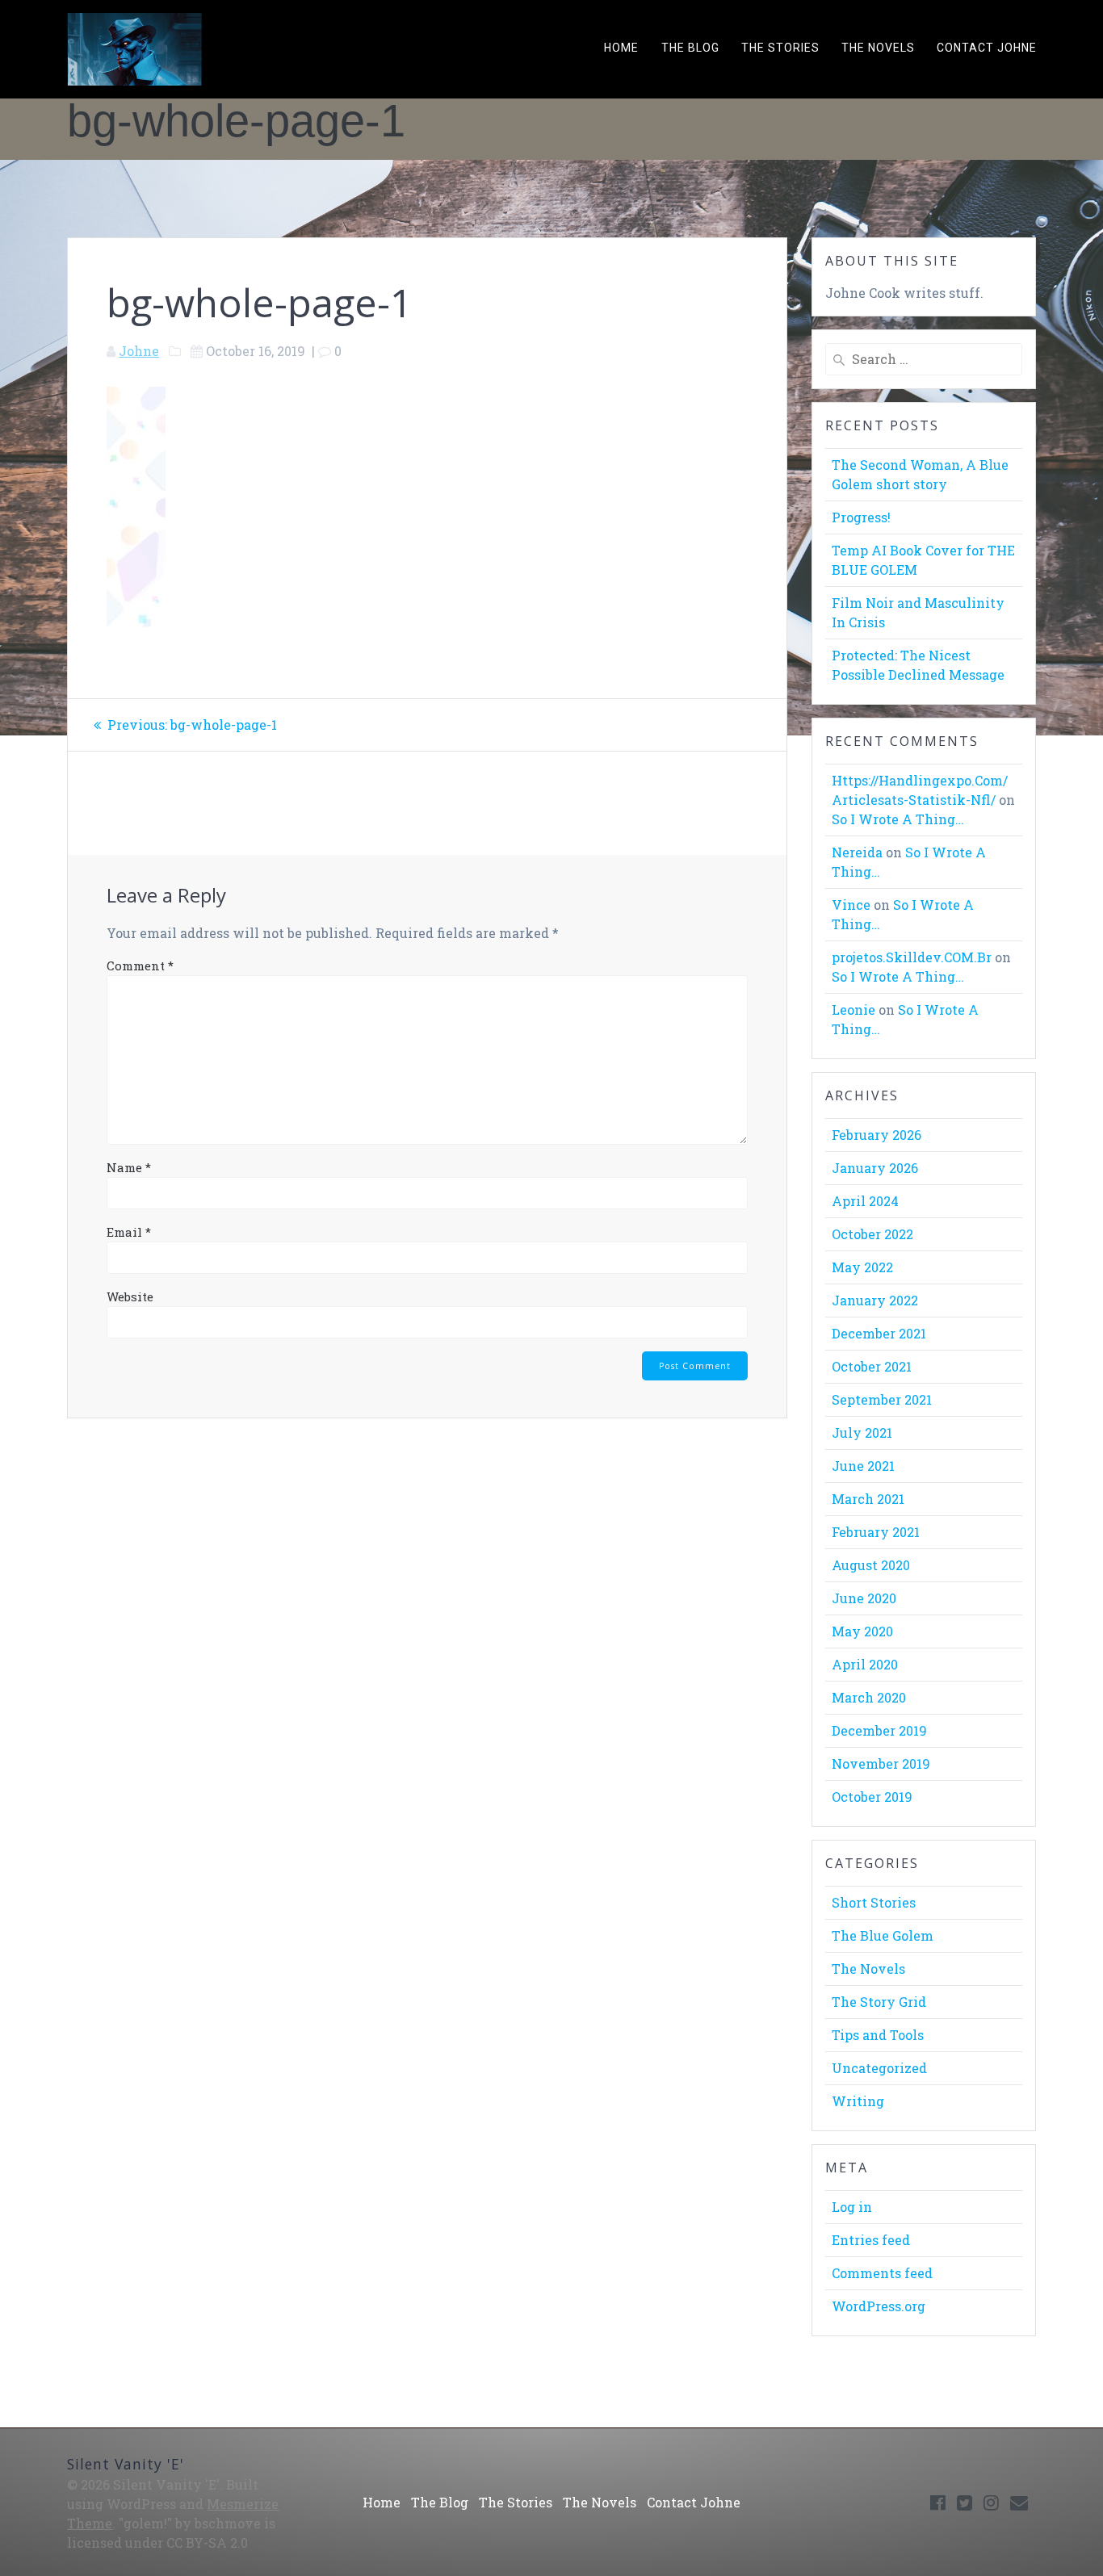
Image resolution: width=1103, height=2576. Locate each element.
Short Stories (874, 1902)
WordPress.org (879, 2306)
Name (129, 1167)
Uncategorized (879, 2068)
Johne (139, 351)
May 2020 (862, 1631)
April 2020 (865, 1664)
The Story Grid (879, 2002)
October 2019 (872, 1797)
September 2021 (882, 1399)
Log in (852, 2207)
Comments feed (882, 2273)
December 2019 (879, 1730)
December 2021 (879, 1333)
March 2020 (869, 1697)
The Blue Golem (883, 1935)
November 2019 (881, 1763)
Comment (140, 965)
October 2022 (872, 1234)
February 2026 (877, 1135)
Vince (851, 905)
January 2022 (875, 1300)
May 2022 (862, 1267)
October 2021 (872, 1366)
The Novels (878, 48)
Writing (858, 2101)
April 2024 (865, 1201)
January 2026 (875, 1168)
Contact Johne (987, 48)
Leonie (853, 1009)
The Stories (780, 48)
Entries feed (871, 2240)
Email (129, 1232)
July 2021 (862, 1433)
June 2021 (863, 1466)
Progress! (861, 517)
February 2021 (876, 1532)
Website (130, 1296)
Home (621, 48)
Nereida (857, 852)
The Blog (690, 48)
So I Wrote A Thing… (898, 819)
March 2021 (868, 1499)
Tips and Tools (878, 2035)
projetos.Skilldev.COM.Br (912, 957)
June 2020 (864, 1598)
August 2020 (871, 1565)
